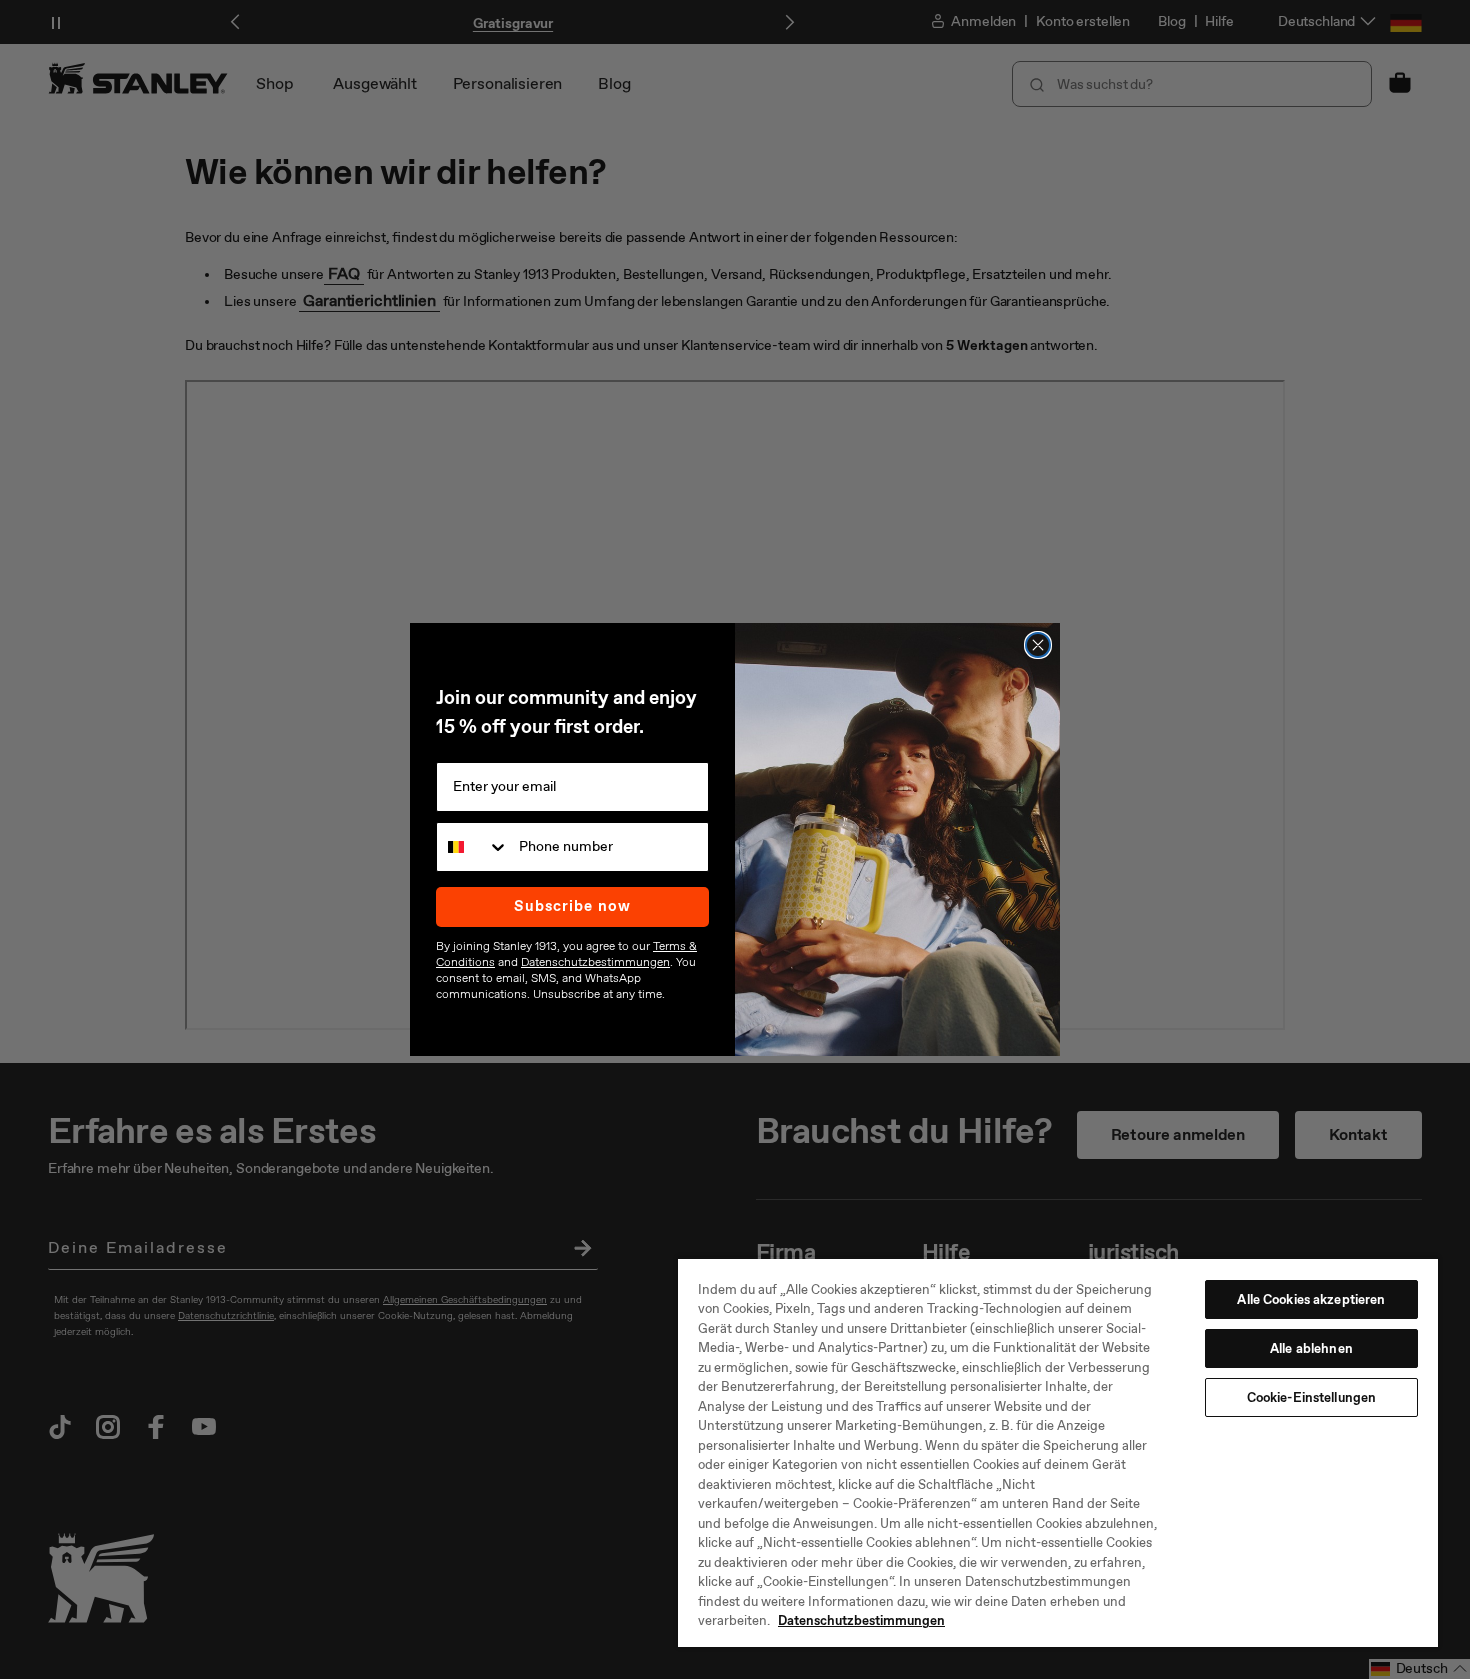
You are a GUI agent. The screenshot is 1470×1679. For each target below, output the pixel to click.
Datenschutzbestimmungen (861, 1620)
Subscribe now (572, 906)
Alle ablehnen (1311, 1348)
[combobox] (473, 847)
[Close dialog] (1038, 645)
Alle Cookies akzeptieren (1311, 1299)
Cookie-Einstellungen (1312, 1397)
